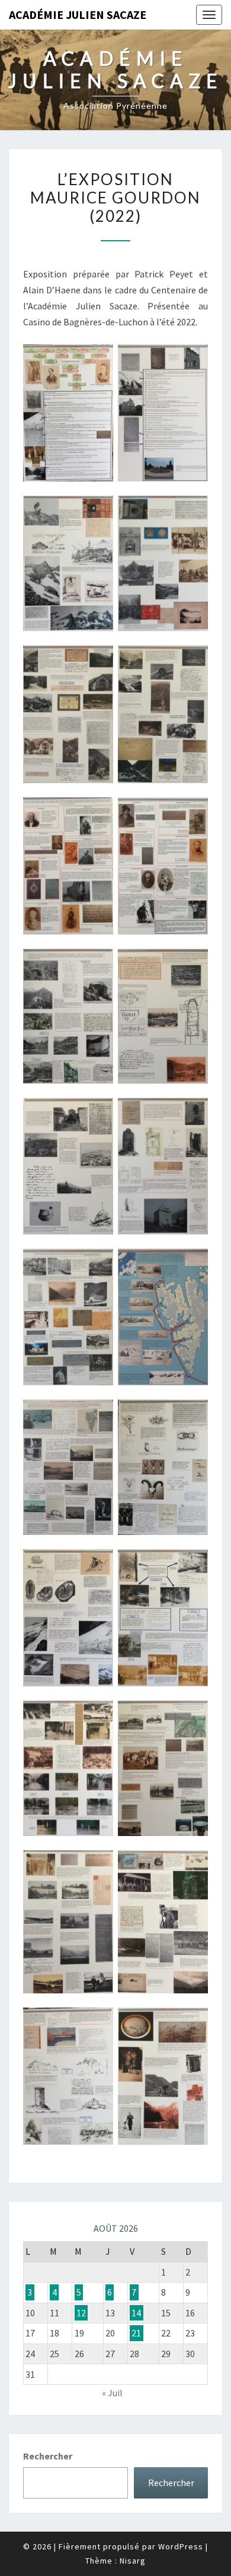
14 (136, 2313)
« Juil (112, 2393)
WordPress (181, 2546)
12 (81, 2313)
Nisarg (133, 2561)
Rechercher (48, 2456)
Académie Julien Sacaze (78, 14)
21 (136, 2333)
